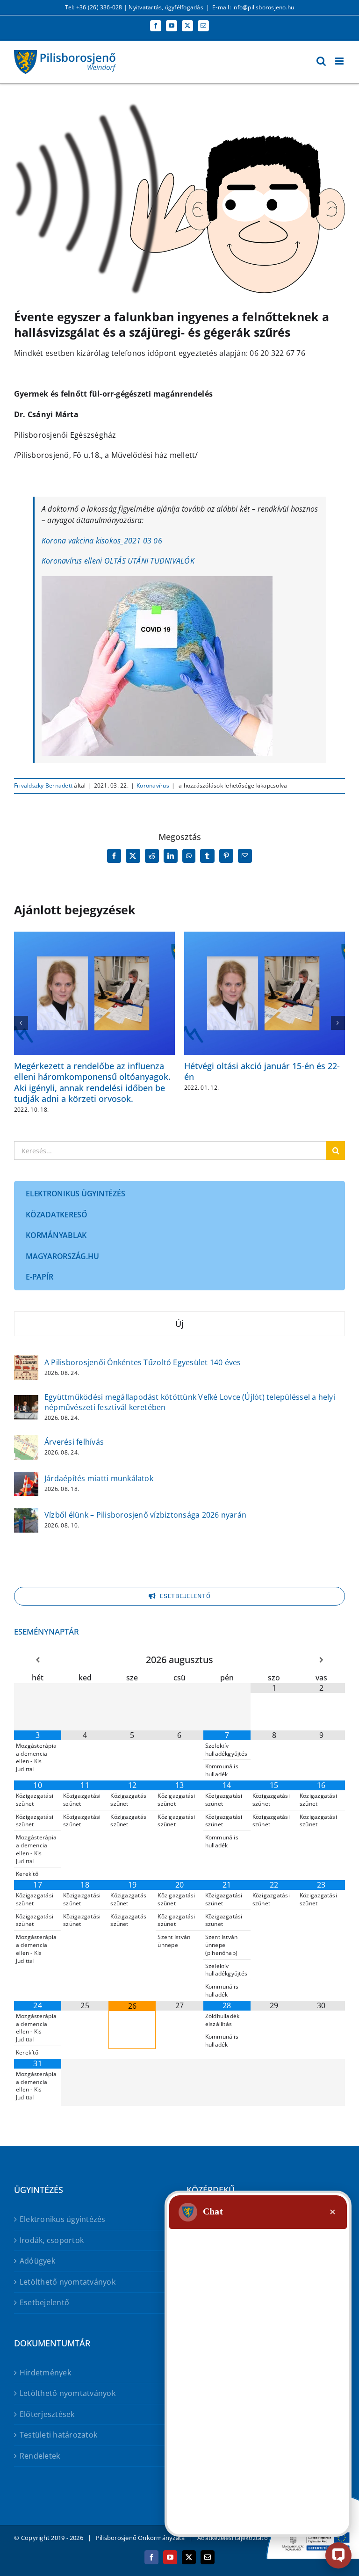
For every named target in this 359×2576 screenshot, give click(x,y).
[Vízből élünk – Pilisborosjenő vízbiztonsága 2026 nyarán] (26, 1514)
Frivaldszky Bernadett (43, 785)
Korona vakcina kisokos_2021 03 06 (102, 541)
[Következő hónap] (321, 1660)
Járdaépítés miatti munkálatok (99, 1478)
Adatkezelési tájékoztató (233, 2538)
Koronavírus (153, 785)
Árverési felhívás (74, 1442)
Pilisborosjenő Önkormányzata (140, 2538)
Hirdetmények (45, 2373)
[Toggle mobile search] (321, 61)
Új (179, 1324)
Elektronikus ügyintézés (63, 2219)
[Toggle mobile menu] (340, 61)
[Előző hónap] (38, 1660)
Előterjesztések (47, 2414)
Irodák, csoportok (52, 2240)
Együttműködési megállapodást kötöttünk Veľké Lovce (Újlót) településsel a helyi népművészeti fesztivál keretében (190, 1402)
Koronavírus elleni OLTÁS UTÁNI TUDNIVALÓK (118, 561)
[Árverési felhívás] (26, 1441)
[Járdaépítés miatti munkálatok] (26, 1478)
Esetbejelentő (44, 2302)
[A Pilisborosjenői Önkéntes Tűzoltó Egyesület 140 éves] (26, 1361)
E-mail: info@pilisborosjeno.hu (253, 7)
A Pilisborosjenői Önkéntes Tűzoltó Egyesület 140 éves (143, 1362)
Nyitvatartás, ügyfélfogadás (166, 7)
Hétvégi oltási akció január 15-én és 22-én (262, 1071)
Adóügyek (37, 2261)
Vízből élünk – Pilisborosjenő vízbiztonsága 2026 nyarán (145, 1515)
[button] (21, 1023)
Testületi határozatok (58, 2435)
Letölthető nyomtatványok (68, 2282)
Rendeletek (40, 2456)
